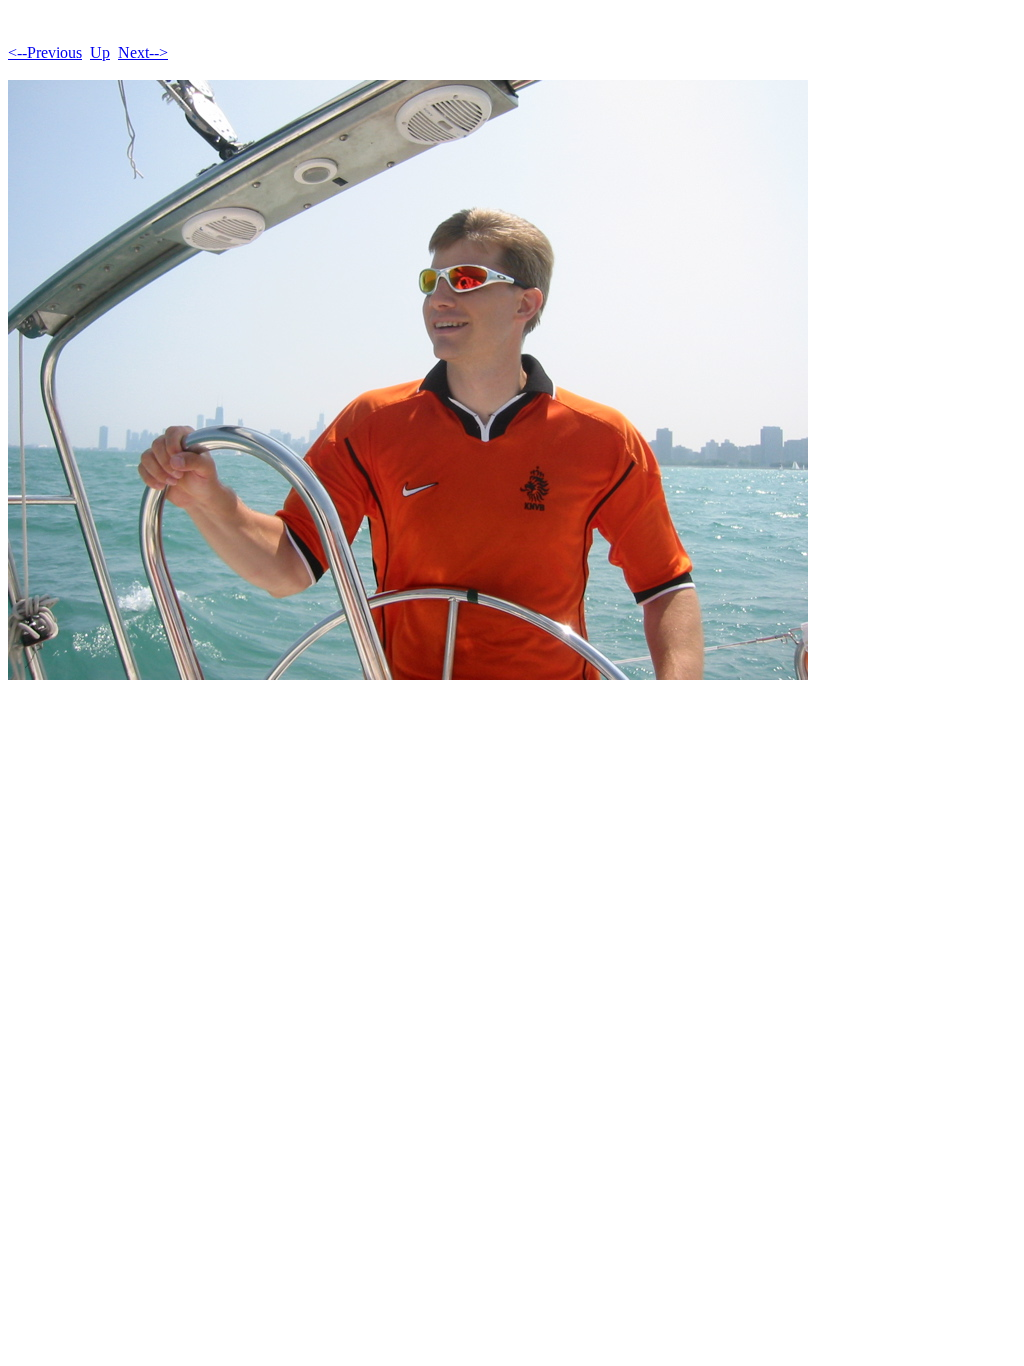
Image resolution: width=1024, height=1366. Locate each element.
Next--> (143, 52)
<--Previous (45, 52)
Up (100, 52)
